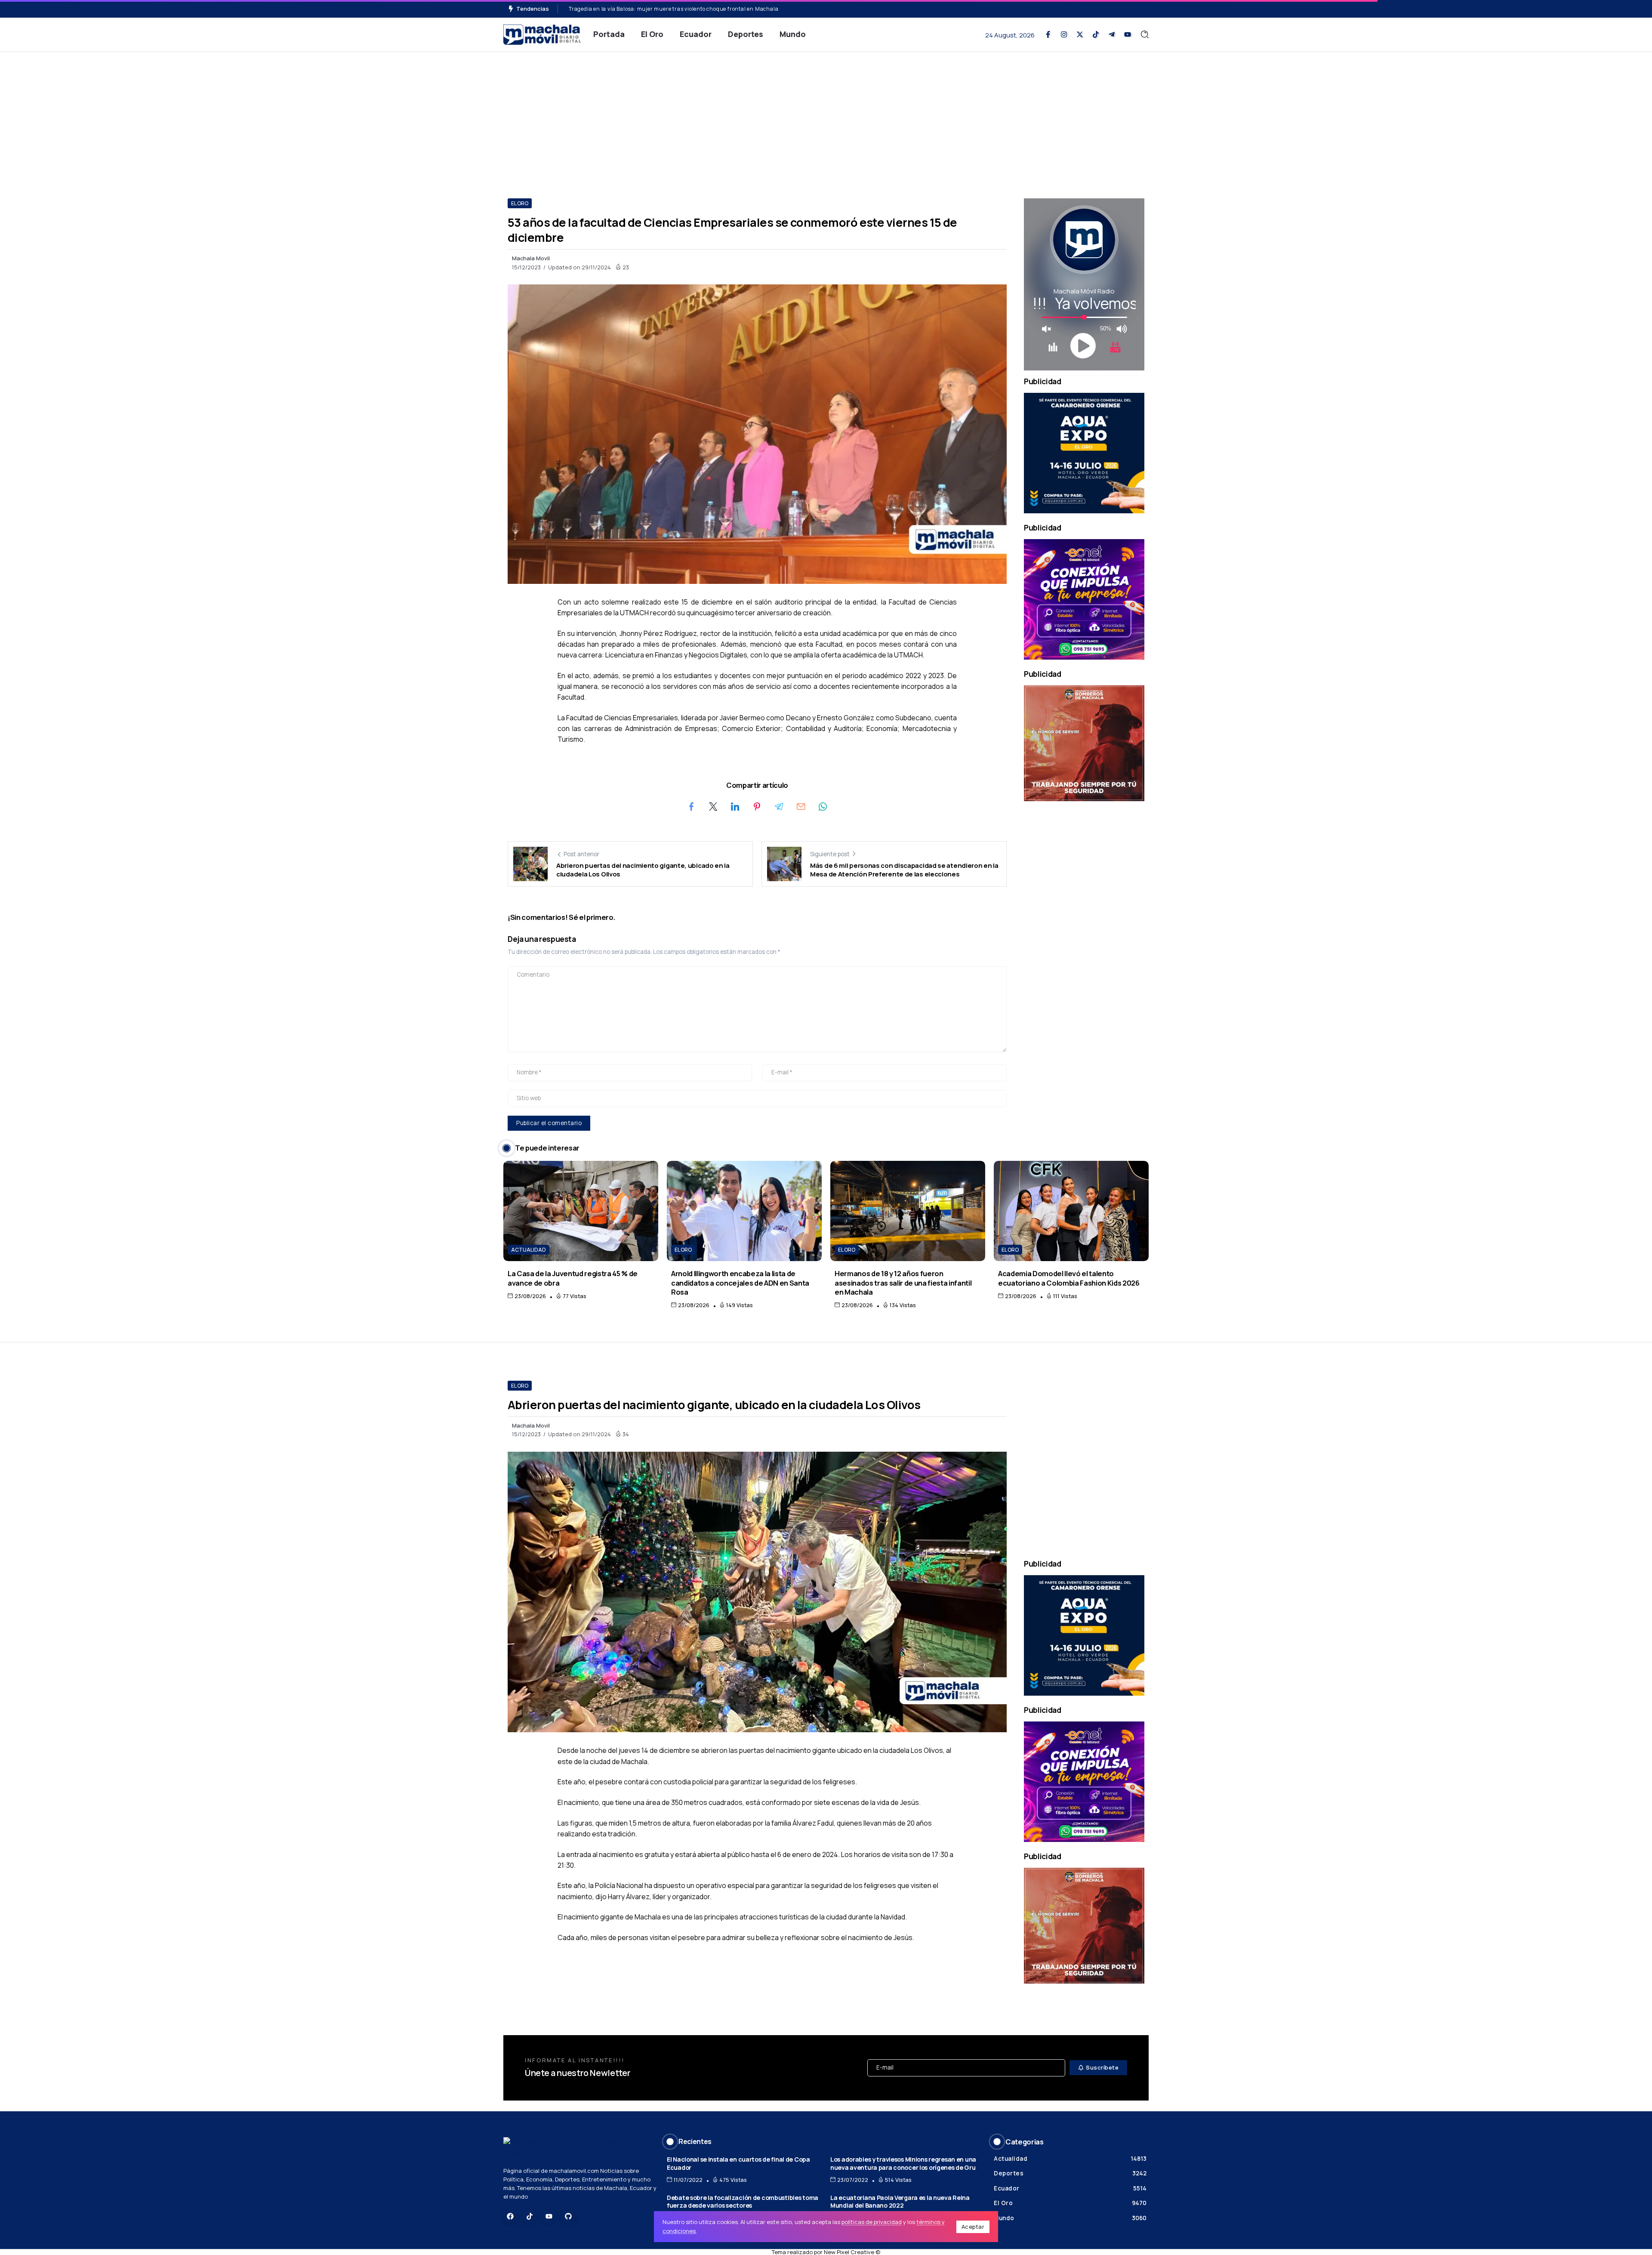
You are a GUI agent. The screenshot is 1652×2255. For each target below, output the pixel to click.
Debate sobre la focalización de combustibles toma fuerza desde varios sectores (743, 2202)
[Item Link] (581, 1211)
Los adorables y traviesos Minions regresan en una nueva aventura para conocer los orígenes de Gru (903, 2163)
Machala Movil (531, 258)
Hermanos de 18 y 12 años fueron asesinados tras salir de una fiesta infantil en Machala (903, 1283)
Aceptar (973, 2227)
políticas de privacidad (872, 2222)
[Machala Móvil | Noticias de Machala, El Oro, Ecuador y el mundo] (542, 34)
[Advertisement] (826, 117)
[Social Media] (1048, 34)
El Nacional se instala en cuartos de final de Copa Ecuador (738, 2163)
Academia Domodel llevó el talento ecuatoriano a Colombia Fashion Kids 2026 (1069, 1278)
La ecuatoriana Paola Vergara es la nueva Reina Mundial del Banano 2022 (900, 2202)
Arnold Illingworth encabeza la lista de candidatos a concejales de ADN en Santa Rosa (740, 1283)
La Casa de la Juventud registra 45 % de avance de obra (573, 1278)
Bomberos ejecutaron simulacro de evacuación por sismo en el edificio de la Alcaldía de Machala (695, 9)
